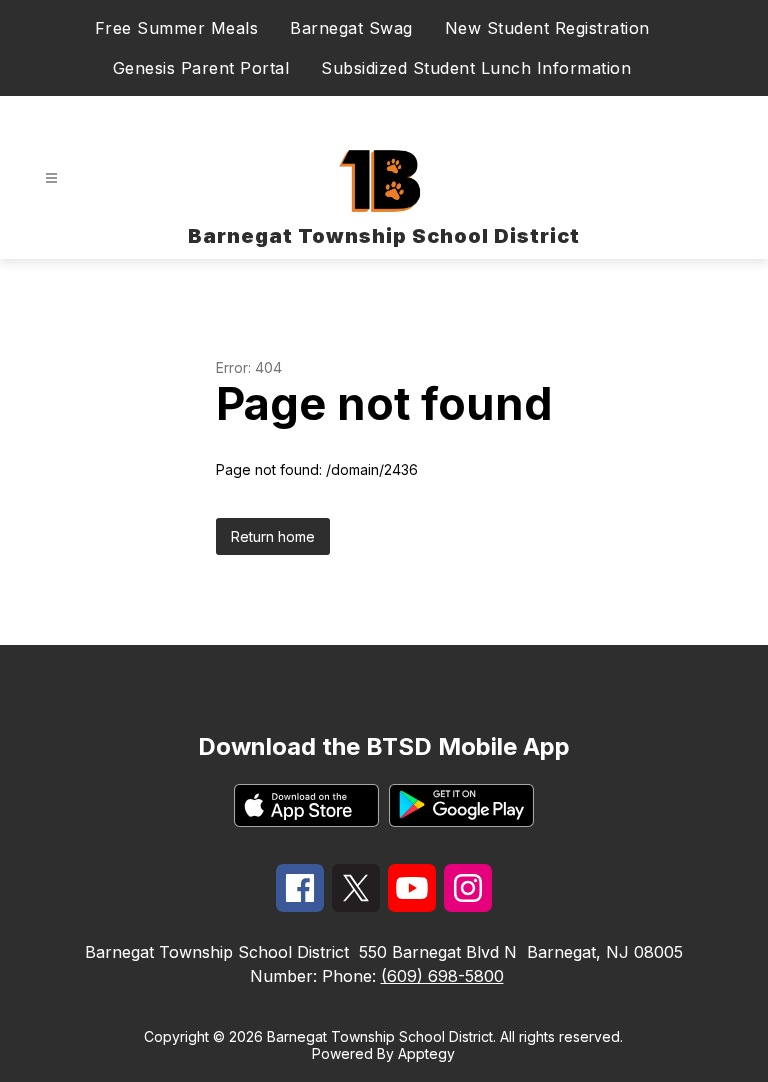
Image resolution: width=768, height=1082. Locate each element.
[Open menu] (51, 178)
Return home (273, 536)
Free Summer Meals (177, 28)
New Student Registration (547, 28)
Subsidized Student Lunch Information (476, 68)
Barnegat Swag (351, 28)
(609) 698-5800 (442, 976)
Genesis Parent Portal (201, 68)
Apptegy (426, 1053)
